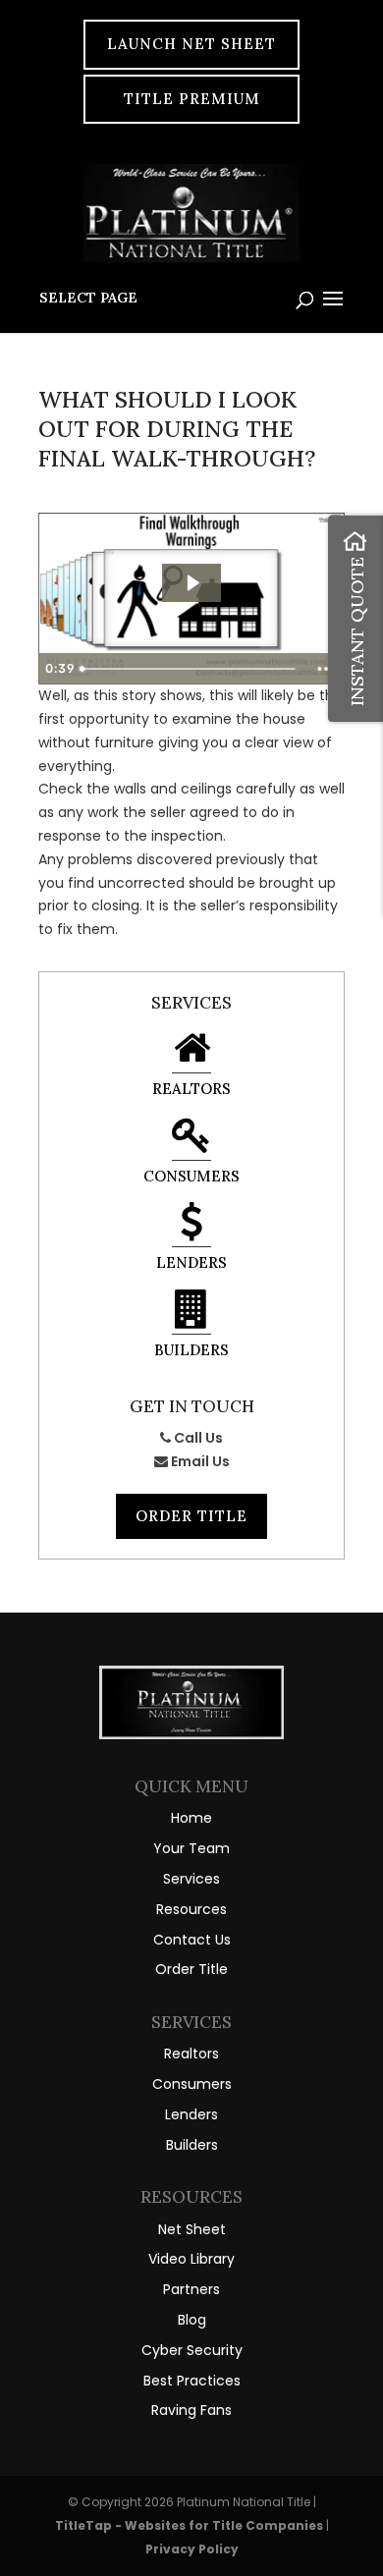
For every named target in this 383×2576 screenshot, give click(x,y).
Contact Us (192, 1940)
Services (191, 1879)
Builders (191, 1350)
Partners (191, 2289)
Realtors (191, 1089)
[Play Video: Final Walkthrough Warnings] (192, 583)
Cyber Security (192, 2350)
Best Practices (192, 2381)
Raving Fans (191, 2410)
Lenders (191, 1262)
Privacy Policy (192, 2549)
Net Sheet (192, 2229)
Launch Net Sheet (191, 44)
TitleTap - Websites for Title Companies (191, 2525)
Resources (191, 1909)
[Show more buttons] (326, 669)
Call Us (197, 1438)
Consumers (191, 1176)
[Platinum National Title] (191, 1734)
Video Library (191, 2259)
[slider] (191, 669)
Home (191, 1818)
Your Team (191, 1848)
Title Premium (192, 99)
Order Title (191, 1516)
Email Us (199, 1461)
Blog (192, 2320)
